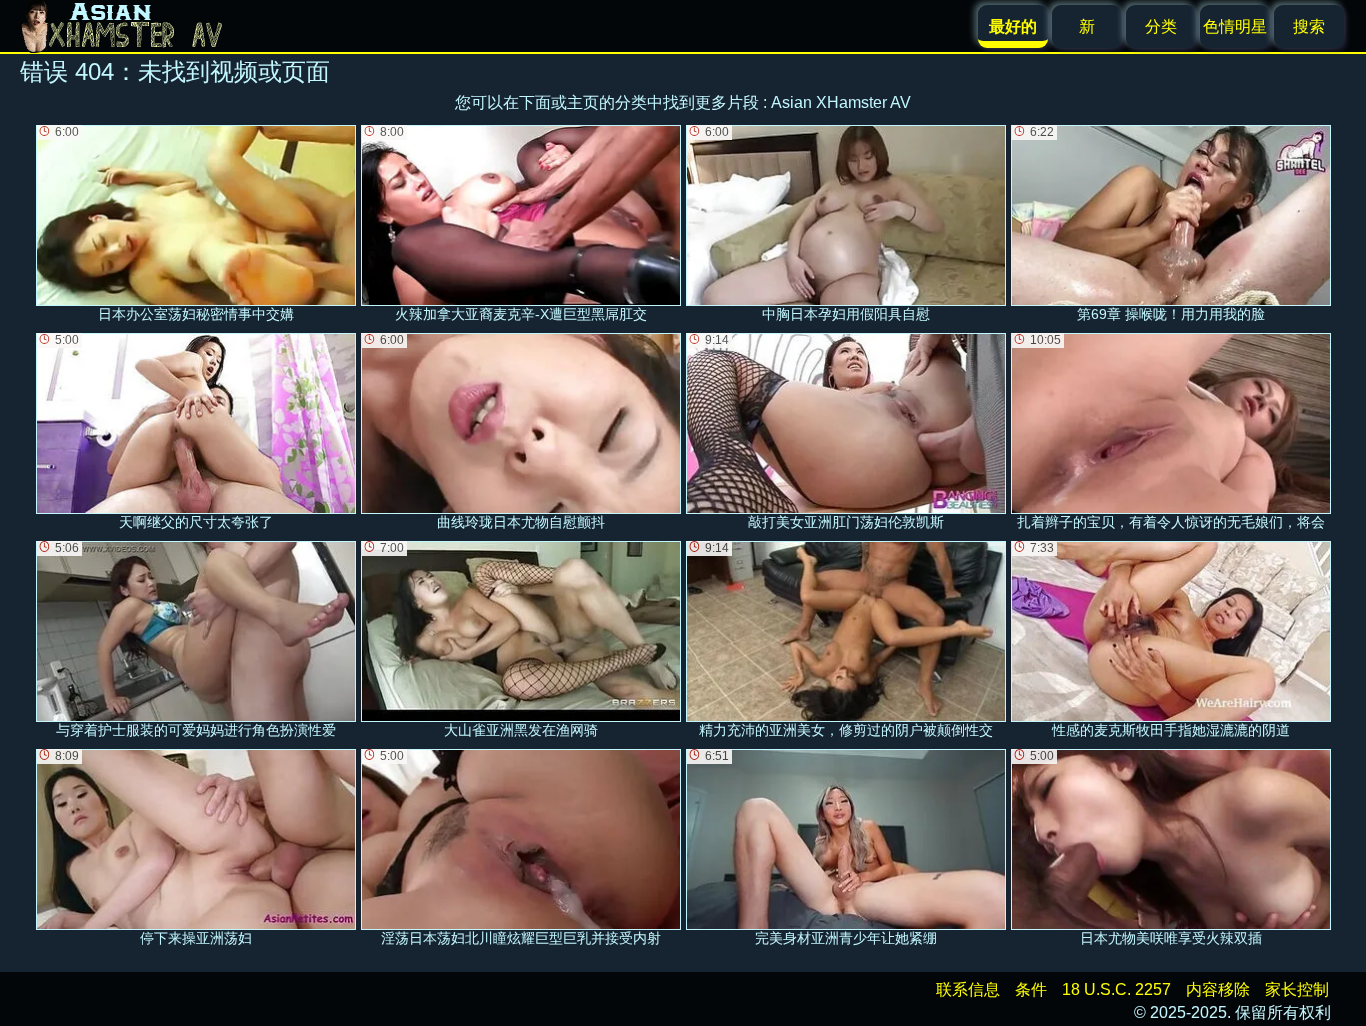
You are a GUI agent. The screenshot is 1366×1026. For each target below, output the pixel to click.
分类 (1161, 26)
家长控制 (1297, 989)
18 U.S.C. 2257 (1116, 989)
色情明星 (1235, 26)
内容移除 (1218, 989)
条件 (1031, 989)
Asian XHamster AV (841, 102)
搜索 (1309, 26)
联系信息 (968, 989)
